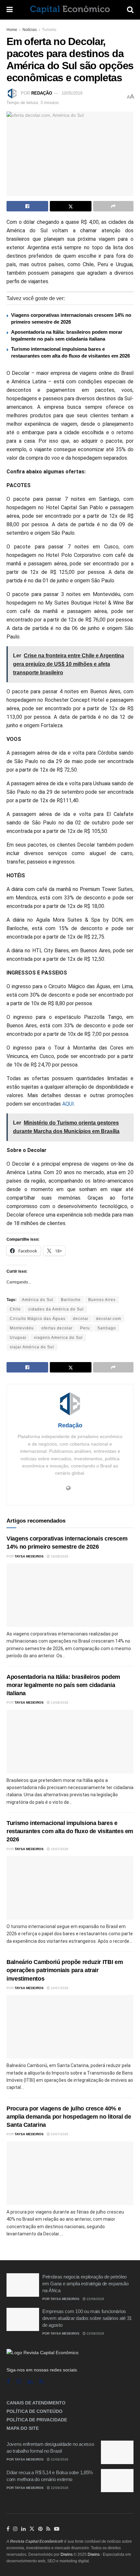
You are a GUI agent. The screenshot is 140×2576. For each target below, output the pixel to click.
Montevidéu (22, 1328)
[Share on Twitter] (71, 206)
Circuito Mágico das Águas (38, 1319)
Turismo (49, 30)
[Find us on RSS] (41, 2382)
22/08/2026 (95, 2299)
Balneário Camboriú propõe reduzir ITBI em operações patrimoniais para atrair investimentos (65, 1970)
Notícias (30, 30)
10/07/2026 (59, 1849)
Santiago (107, 1328)
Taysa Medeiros (29, 1556)
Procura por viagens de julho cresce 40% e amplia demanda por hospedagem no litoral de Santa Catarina (69, 2117)
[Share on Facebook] (27, 206)
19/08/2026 (59, 1556)
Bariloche (71, 1300)
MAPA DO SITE (23, 2428)
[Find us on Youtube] (57, 2529)
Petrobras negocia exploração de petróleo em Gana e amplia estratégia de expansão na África (85, 2284)
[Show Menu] (10, 10)
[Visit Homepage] (70, 10)
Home (12, 30)
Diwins (67, 2554)
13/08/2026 (59, 1702)
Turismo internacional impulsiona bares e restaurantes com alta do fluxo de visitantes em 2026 (70, 1831)
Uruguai (18, 1338)
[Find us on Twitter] (32, 2529)
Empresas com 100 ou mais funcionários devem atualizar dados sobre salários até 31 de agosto (87, 2318)
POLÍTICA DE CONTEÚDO (35, 2411)
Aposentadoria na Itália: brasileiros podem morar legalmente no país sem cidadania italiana (63, 1685)
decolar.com (109, 1319)
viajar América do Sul (32, 1347)
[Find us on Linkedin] (30, 2382)
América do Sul (38, 1300)
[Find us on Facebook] (8, 2382)
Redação (42, 93)
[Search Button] (130, 10)
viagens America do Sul (58, 1338)
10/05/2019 (72, 93)
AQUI (68, 1104)
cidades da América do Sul (56, 1309)
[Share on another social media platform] (113, 206)
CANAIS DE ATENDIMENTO (36, 2403)
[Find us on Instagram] (19, 2382)
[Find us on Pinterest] (40, 2529)
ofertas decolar (57, 1328)
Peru (85, 1328)
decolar (81, 1319)
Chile (15, 1309)
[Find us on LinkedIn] (23, 2529)
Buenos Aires (102, 1300)
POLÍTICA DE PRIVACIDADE (37, 2420)
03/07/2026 (59, 2134)
